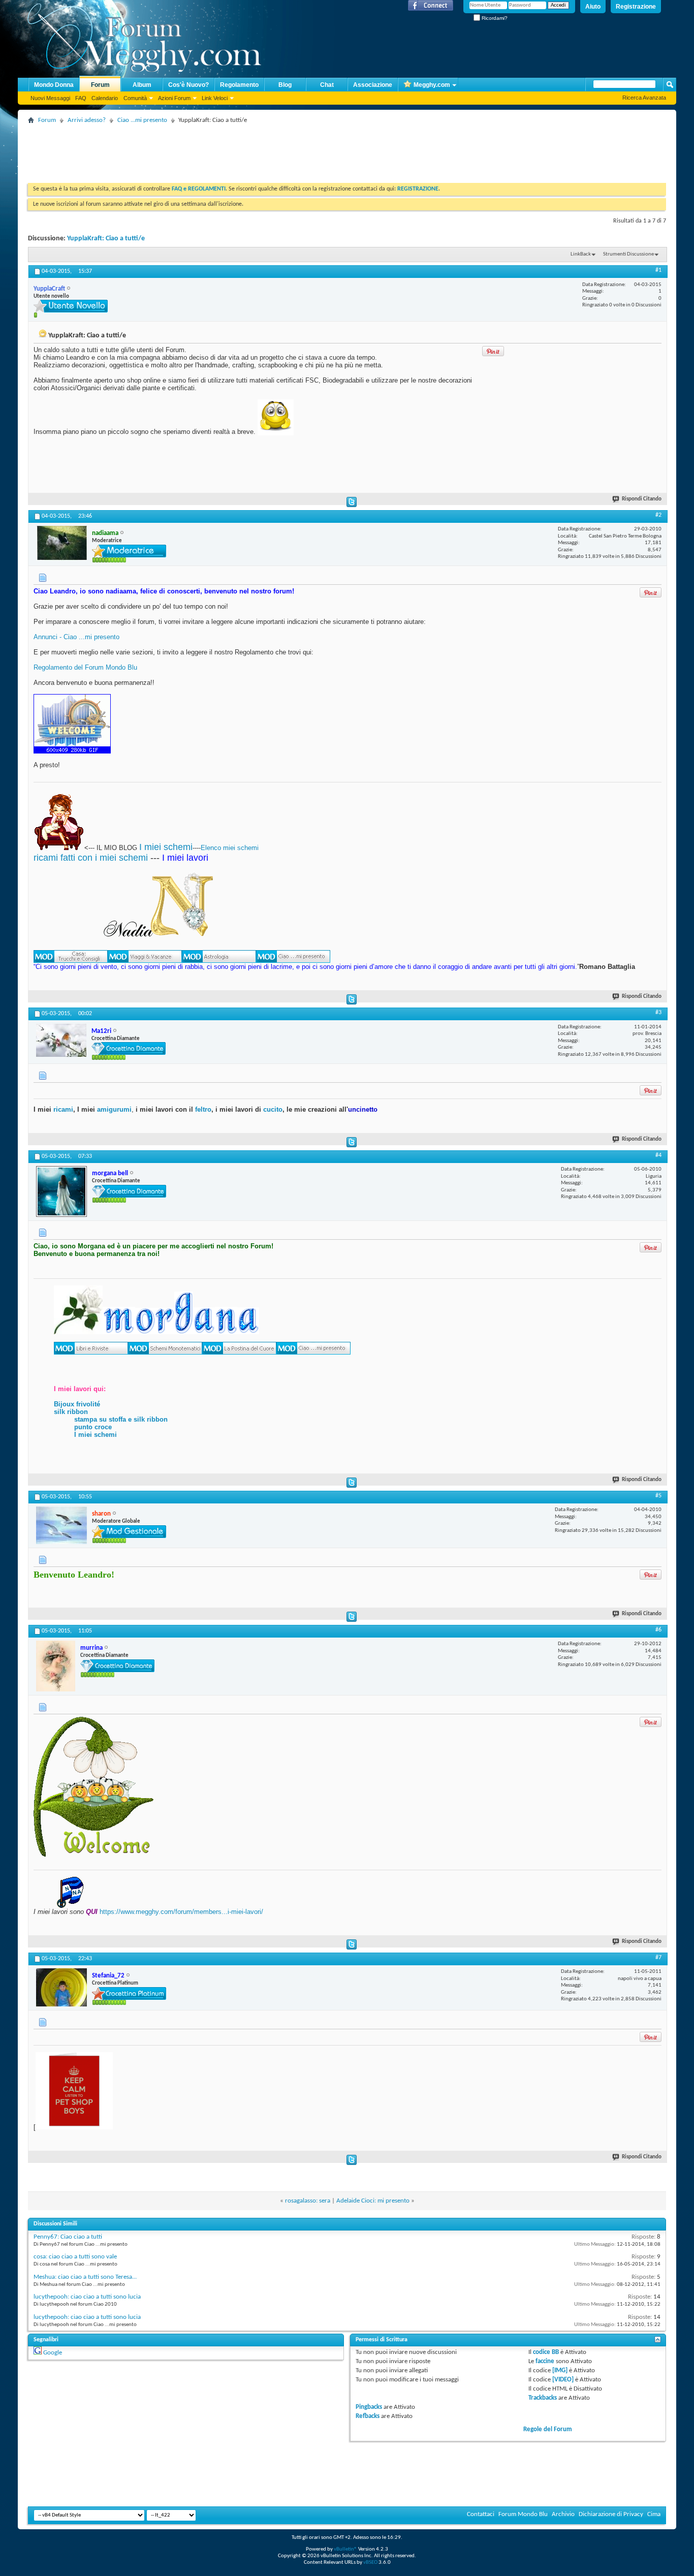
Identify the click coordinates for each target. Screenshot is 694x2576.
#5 (658, 1496)
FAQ (81, 98)
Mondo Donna (54, 85)
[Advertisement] (213, 150)
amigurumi (114, 1109)
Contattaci (481, 2514)
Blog (285, 85)
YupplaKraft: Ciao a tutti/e (106, 239)
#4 (658, 1155)
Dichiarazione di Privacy (611, 2514)
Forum (100, 85)
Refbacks (368, 2416)
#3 (658, 1013)
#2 (658, 515)
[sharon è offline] (61, 1525)
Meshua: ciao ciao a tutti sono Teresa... (85, 2277)
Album (142, 85)
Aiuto (593, 7)
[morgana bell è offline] (61, 1191)
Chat (327, 85)
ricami (63, 1109)
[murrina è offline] (56, 1666)
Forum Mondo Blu (523, 2514)
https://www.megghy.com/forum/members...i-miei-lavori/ (181, 1912)
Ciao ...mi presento (142, 120)
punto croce (93, 1427)
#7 (658, 1958)
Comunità (135, 98)
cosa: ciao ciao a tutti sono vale (75, 2257)
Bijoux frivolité (77, 1404)
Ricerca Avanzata (644, 98)
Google (53, 2353)
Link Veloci (215, 98)
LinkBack (581, 254)
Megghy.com (432, 85)
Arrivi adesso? (87, 120)
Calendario (105, 98)
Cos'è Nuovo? (188, 85)
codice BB (546, 2352)
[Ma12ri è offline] (61, 1040)
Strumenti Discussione (628, 254)
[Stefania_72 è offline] (61, 1987)
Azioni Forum (174, 98)
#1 (658, 270)
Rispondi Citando (642, 499)
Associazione (373, 85)
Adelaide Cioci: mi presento (373, 2201)
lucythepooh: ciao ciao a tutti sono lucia (87, 2297)
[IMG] (560, 2370)
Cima (654, 2514)
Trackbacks (543, 2398)
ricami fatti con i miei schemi (91, 858)
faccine (545, 2361)
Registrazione (636, 7)
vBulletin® (345, 2549)
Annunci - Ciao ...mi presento (76, 637)
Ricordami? (494, 18)
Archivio (563, 2514)
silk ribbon (71, 1412)
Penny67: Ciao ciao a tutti (68, 2237)
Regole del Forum (548, 2429)
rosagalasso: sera (308, 2201)
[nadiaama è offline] (61, 543)
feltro (202, 1109)
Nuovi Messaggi (50, 98)
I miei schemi (166, 847)
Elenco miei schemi (230, 848)
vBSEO (370, 2563)
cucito (273, 1109)
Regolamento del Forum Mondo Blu (85, 667)
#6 (658, 1630)
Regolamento (239, 85)
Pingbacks (369, 2407)
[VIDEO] (563, 2380)
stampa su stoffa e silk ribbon (121, 1419)
